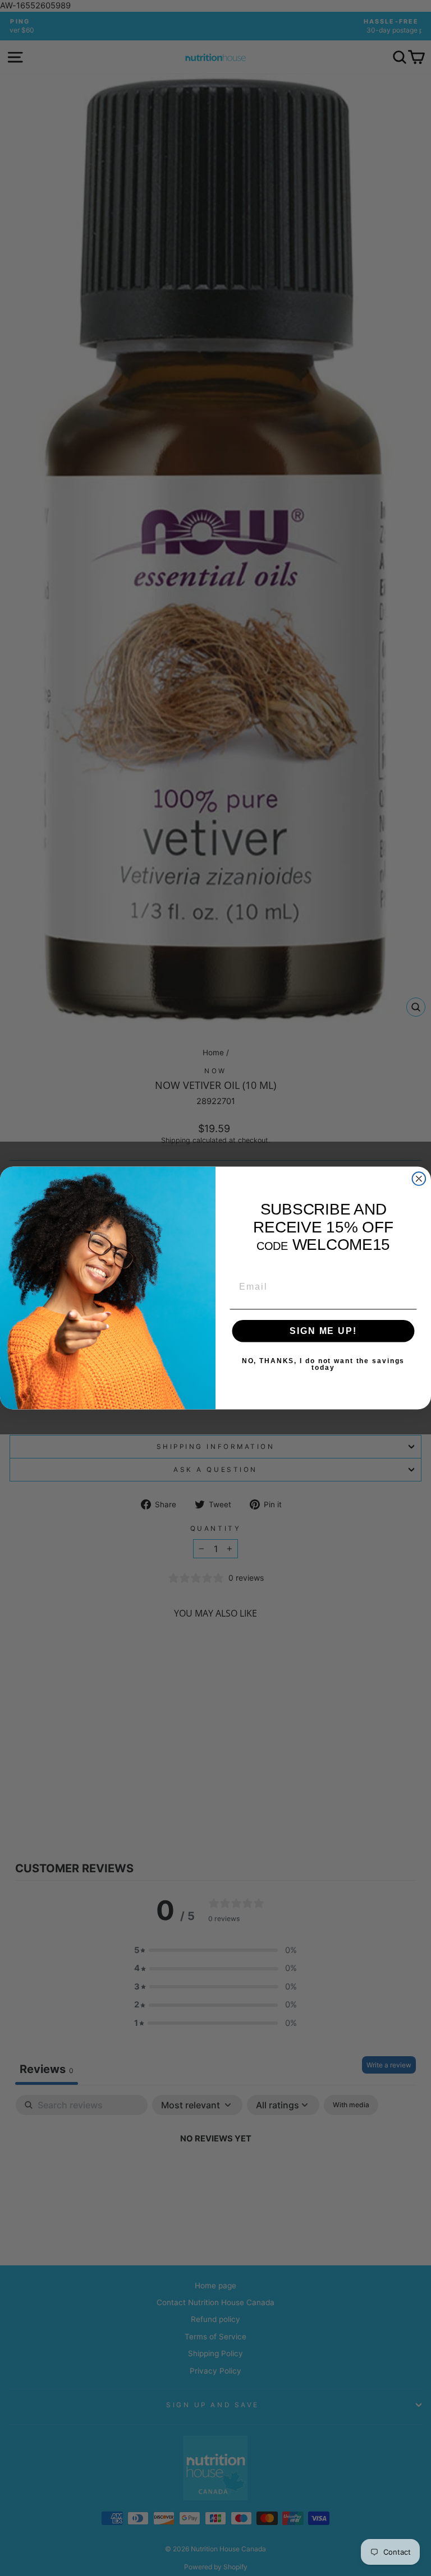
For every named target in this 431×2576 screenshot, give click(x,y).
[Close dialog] (419, 1179)
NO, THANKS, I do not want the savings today (323, 1364)
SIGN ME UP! (323, 1331)
